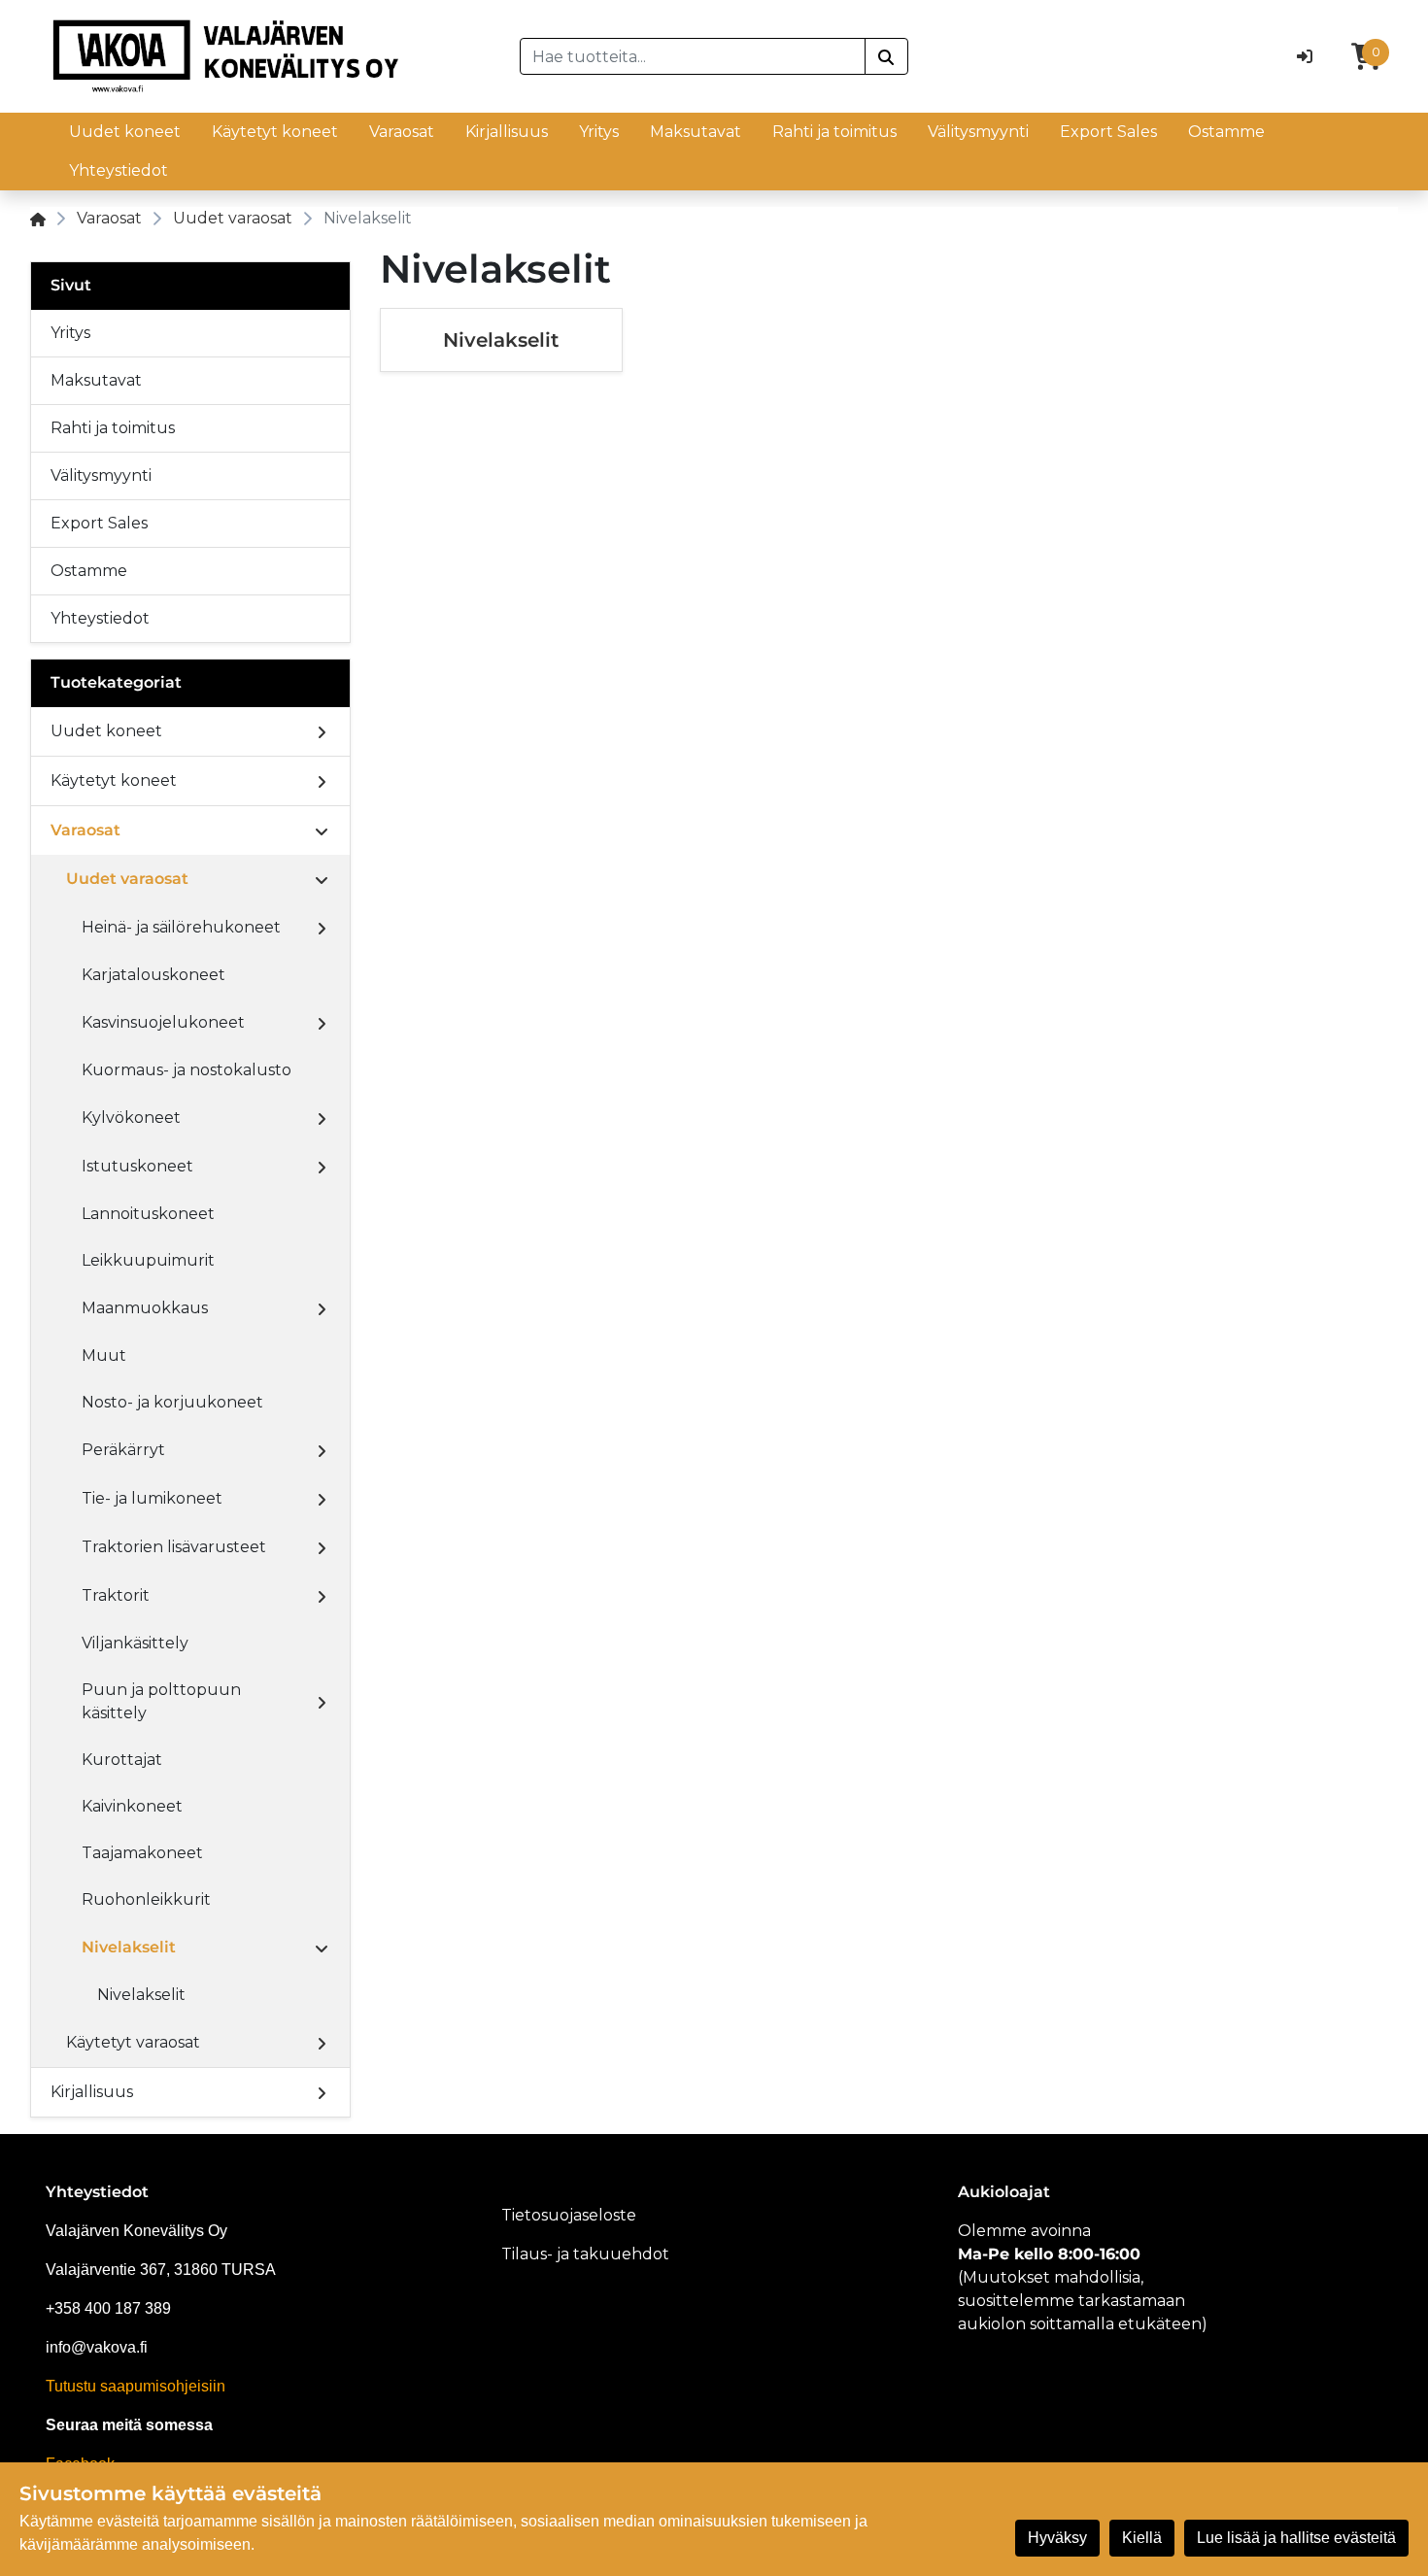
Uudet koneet (125, 132)
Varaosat (402, 132)
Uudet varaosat (233, 218)
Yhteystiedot (119, 170)
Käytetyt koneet (275, 132)
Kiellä (1142, 2538)
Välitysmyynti (978, 132)
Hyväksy (1057, 2538)
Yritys (599, 132)
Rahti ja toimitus (834, 132)
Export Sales (1108, 132)
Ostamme (1226, 132)
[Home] (38, 218)
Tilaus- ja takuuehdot (585, 2254)
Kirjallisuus (507, 132)
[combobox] (693, 56)
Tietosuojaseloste (569, 2215)
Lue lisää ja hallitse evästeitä (1296, 2538)
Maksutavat (696, 132)
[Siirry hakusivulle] (886, 56)
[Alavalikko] (322, 731)
